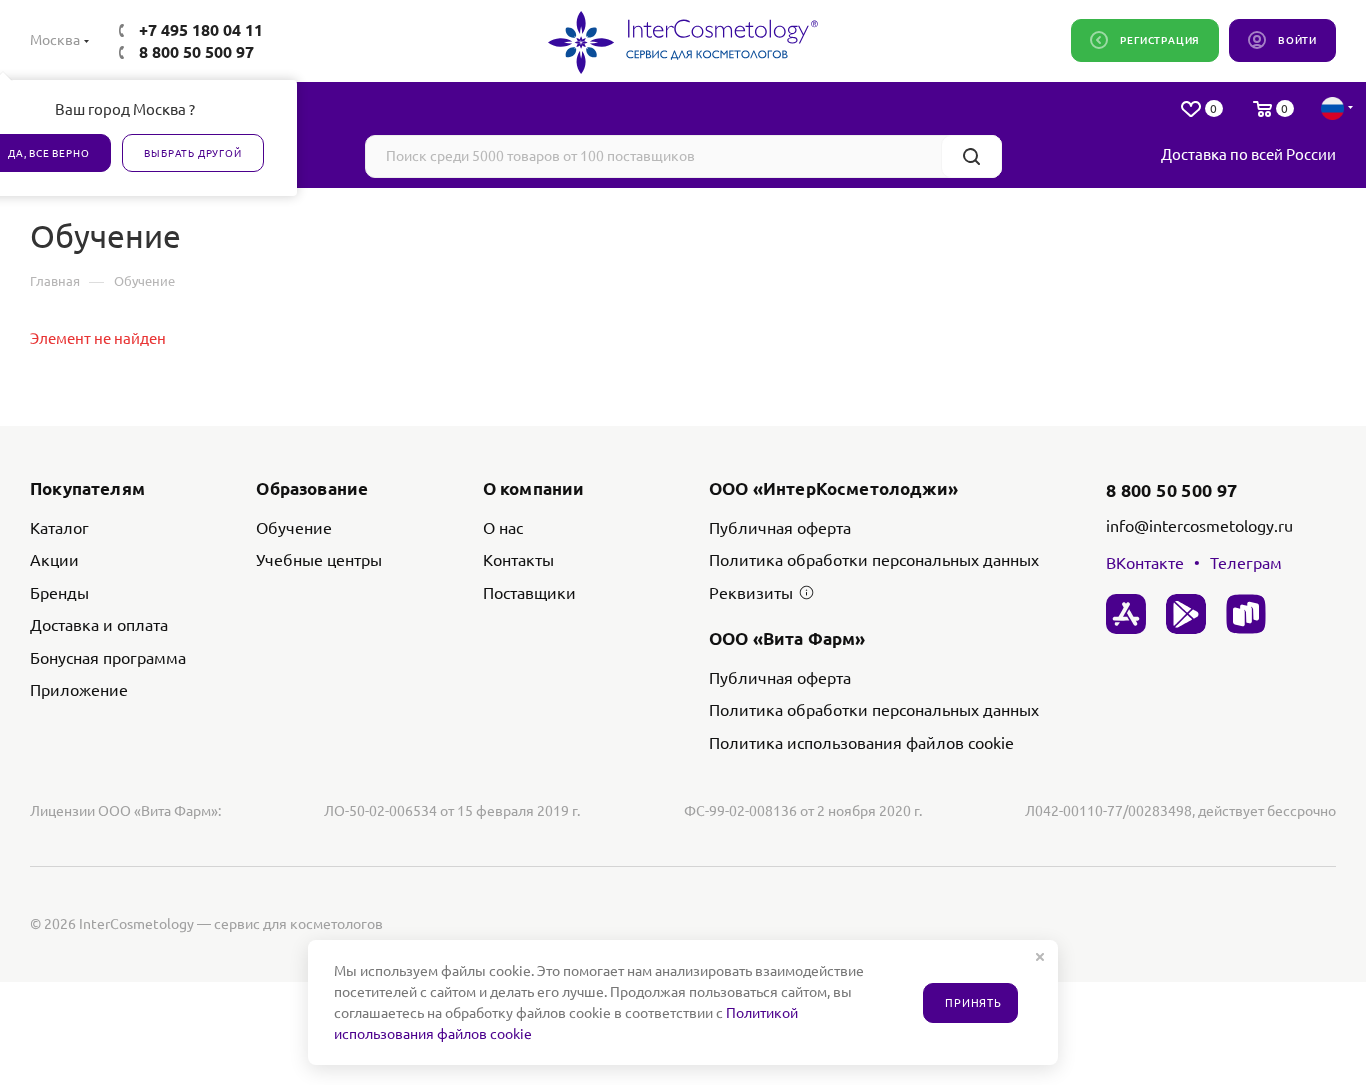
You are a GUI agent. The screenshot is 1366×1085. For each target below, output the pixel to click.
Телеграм (1246, 563)
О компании (534, 488)
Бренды (59, 593)
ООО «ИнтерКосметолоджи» (833, 488)
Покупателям (87, 488)
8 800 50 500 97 (196, 52)
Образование (312, 488)
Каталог (59, 528)
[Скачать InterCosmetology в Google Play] (1186, 614)
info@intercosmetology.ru (1199, 526)
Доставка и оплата (99, 625)
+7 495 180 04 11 (201, 30)
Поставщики (529, 593)
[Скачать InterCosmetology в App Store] (1126, 614)
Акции (54, 560)
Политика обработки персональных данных (874, 560)
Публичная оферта (780, 528)
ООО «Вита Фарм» (787, 638)
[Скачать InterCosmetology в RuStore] (1246, 614)
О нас (503, 528)
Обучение (294, 528)
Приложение (79, 690)
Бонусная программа (108, 658)
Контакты (518, 560)
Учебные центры (319, 560)
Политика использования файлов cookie (861, 743)
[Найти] (971, 156)
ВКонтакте (1145, 563)
